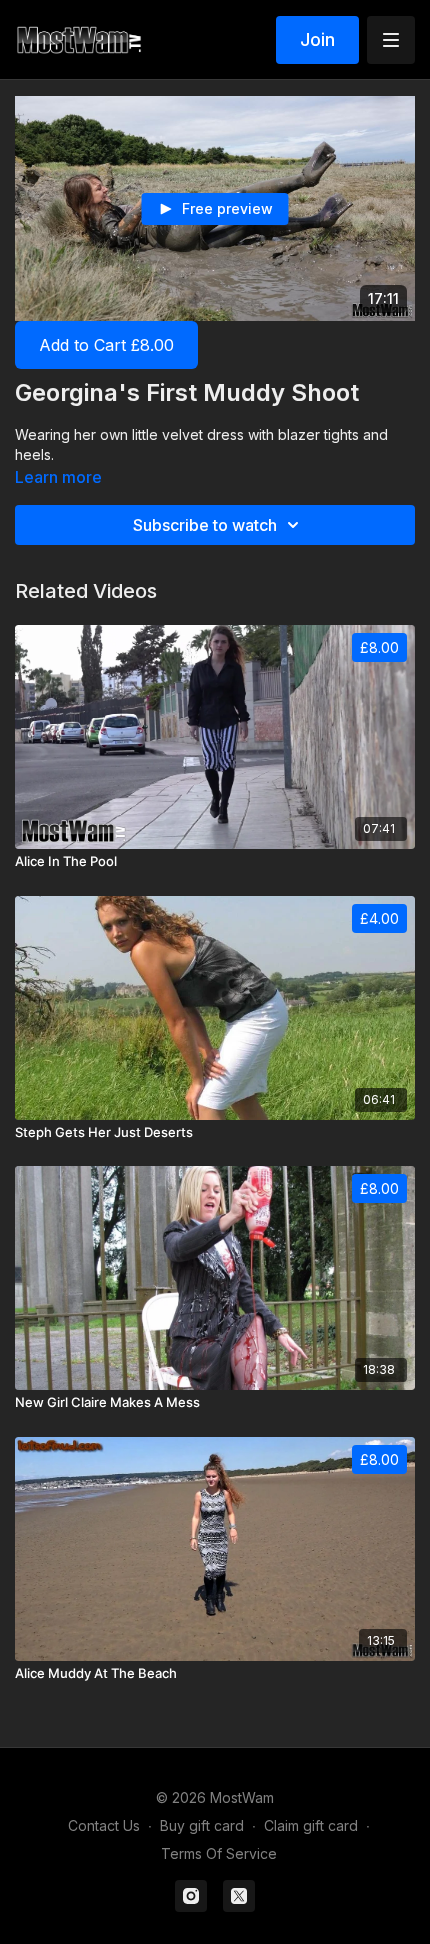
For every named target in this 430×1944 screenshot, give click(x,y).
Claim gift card (311, 1825)
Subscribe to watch (205, 525)
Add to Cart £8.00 (106, 345)
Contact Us (104, 1825)
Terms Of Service (219, 1853)
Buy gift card (202, 1825)
